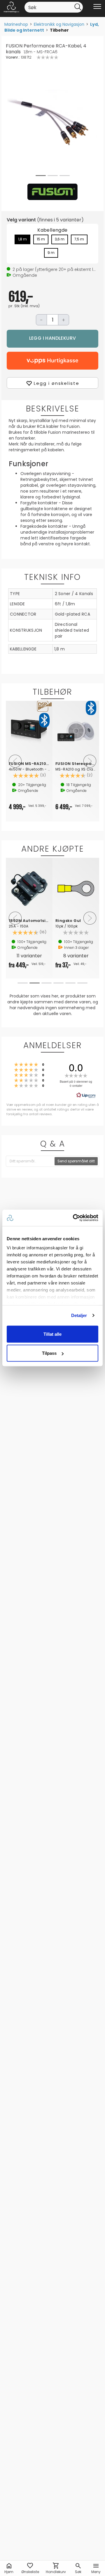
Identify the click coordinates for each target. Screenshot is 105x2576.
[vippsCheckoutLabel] (52, 361)
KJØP (52, 339)
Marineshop (16, 24)
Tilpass (49, 1353)
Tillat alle (52, 1334)
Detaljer (79, 1315)
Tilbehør (59, 30)
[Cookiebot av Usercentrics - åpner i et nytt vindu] (74, 1218)
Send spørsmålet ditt (76, 1161)
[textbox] (30, 1161)
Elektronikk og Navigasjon (59, 24)
